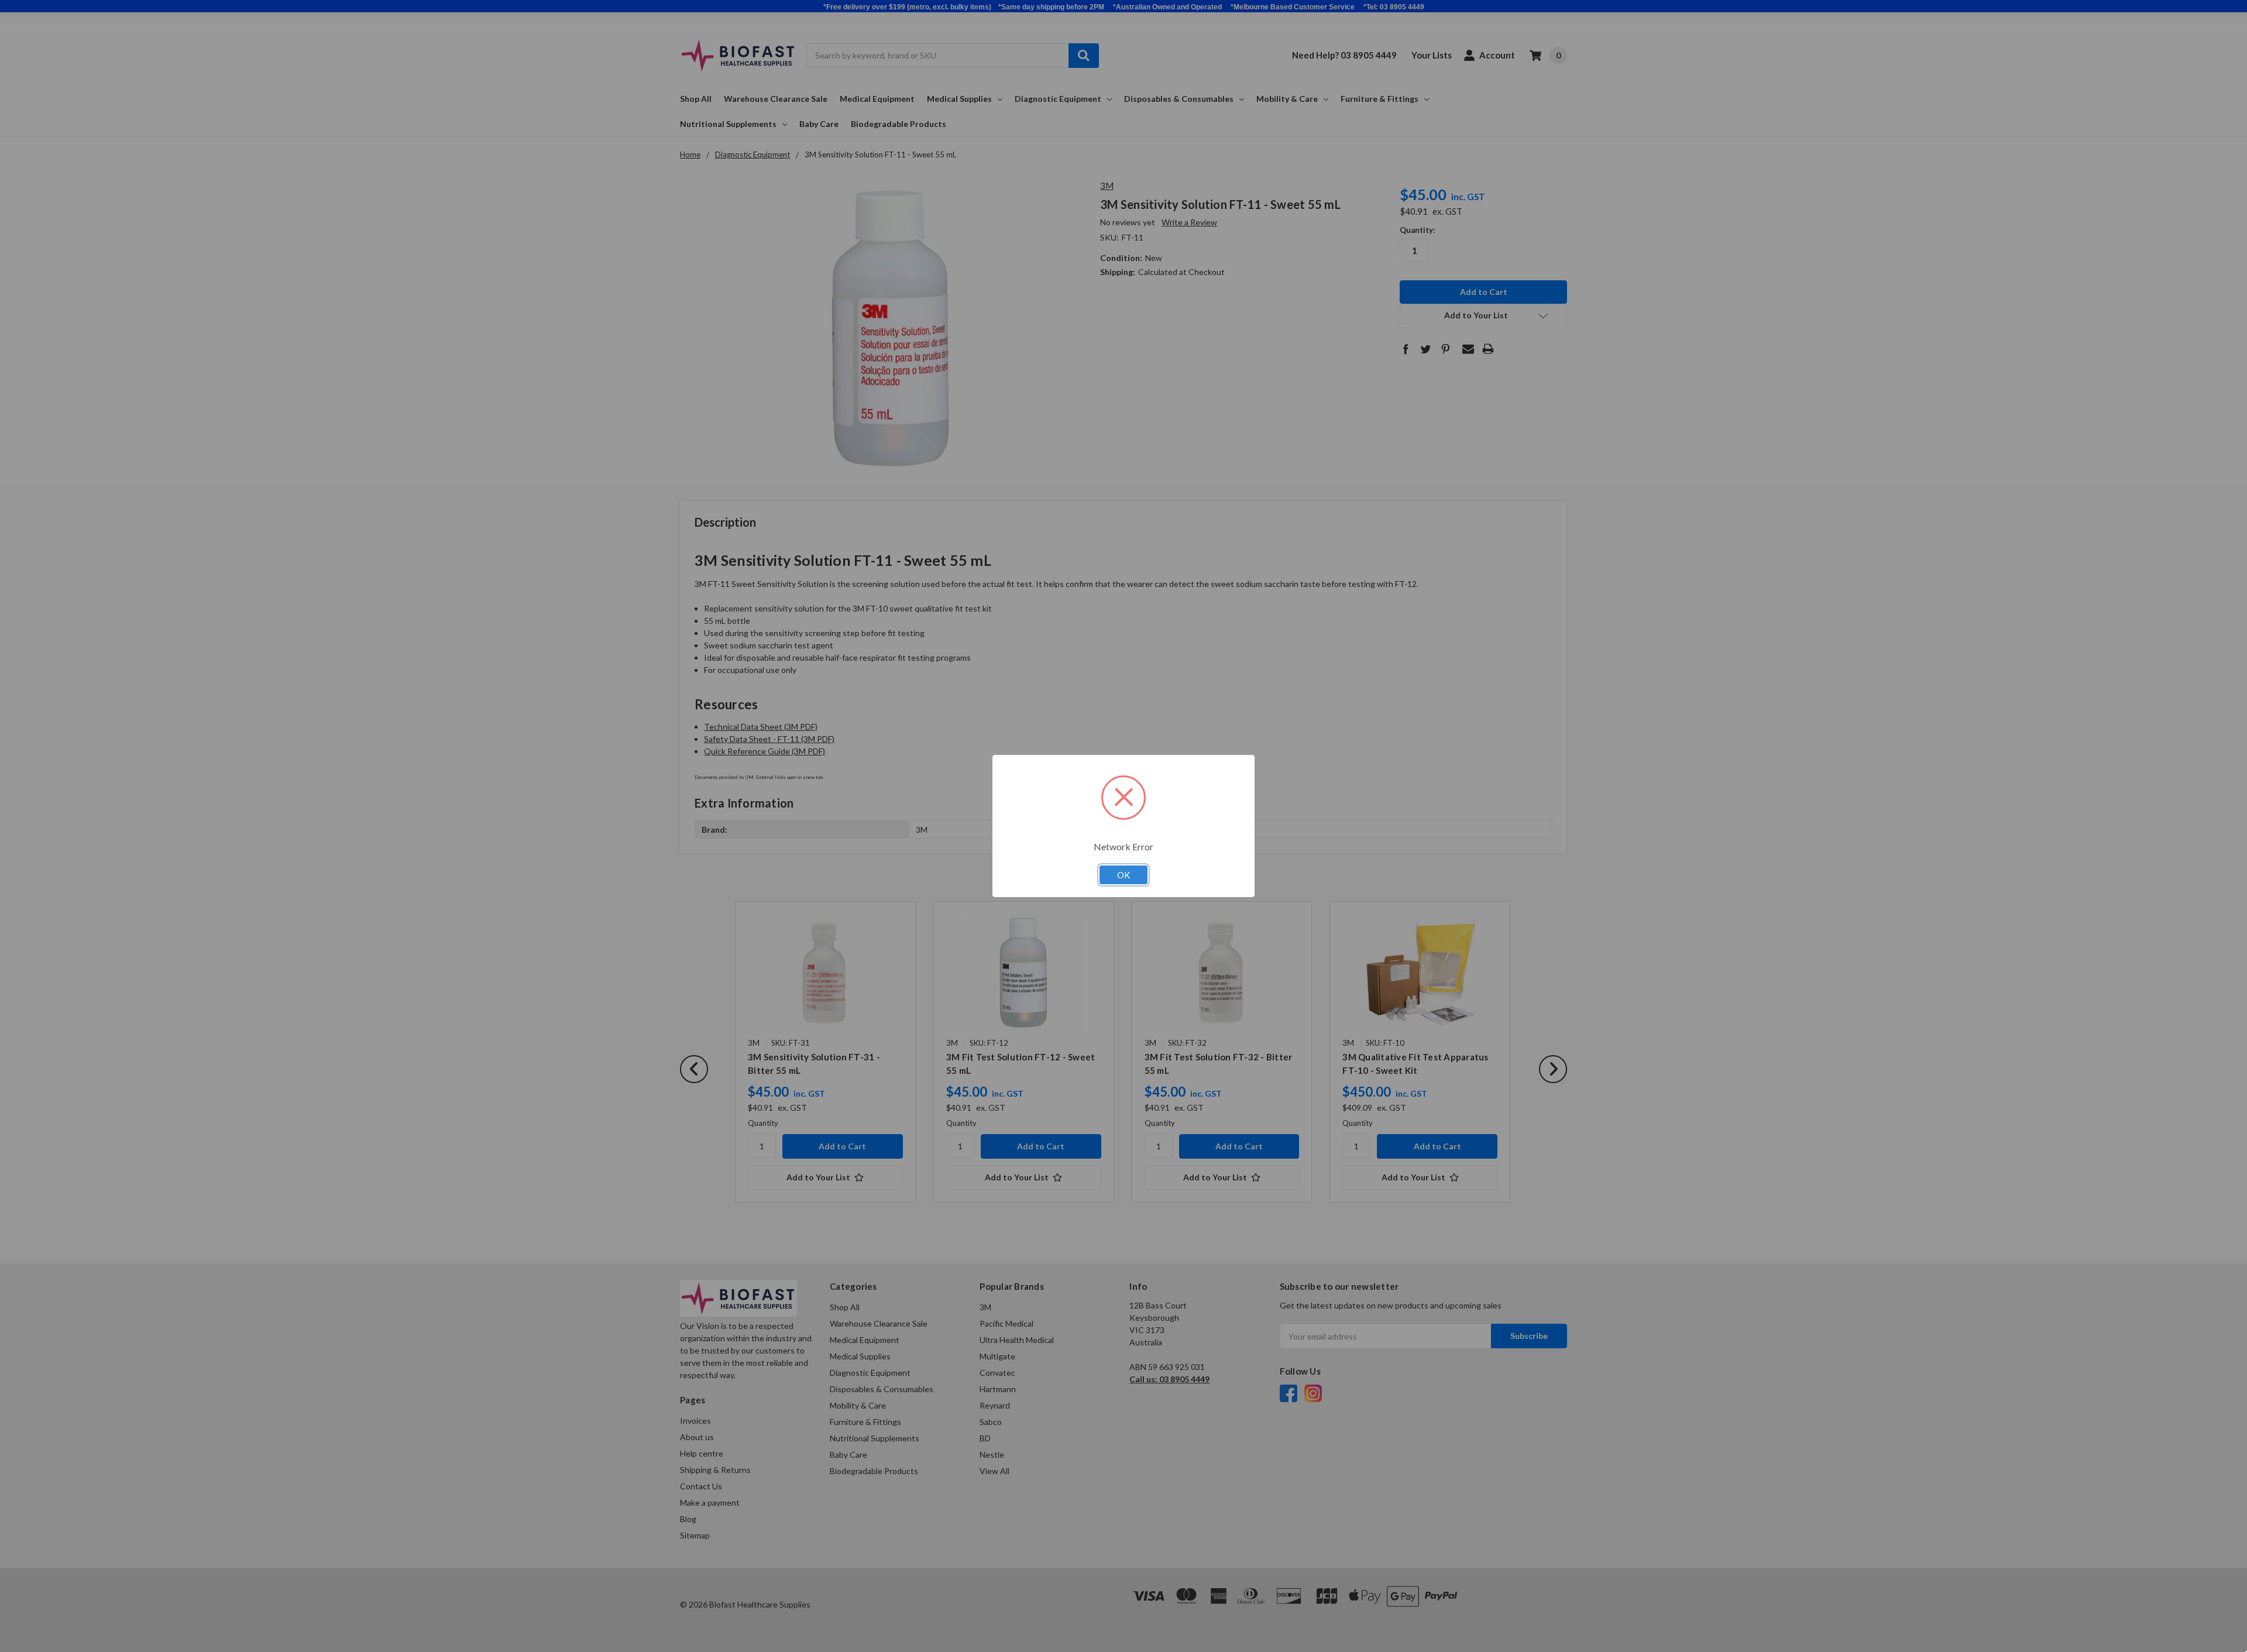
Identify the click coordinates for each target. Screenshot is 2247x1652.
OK (1123, 875)
